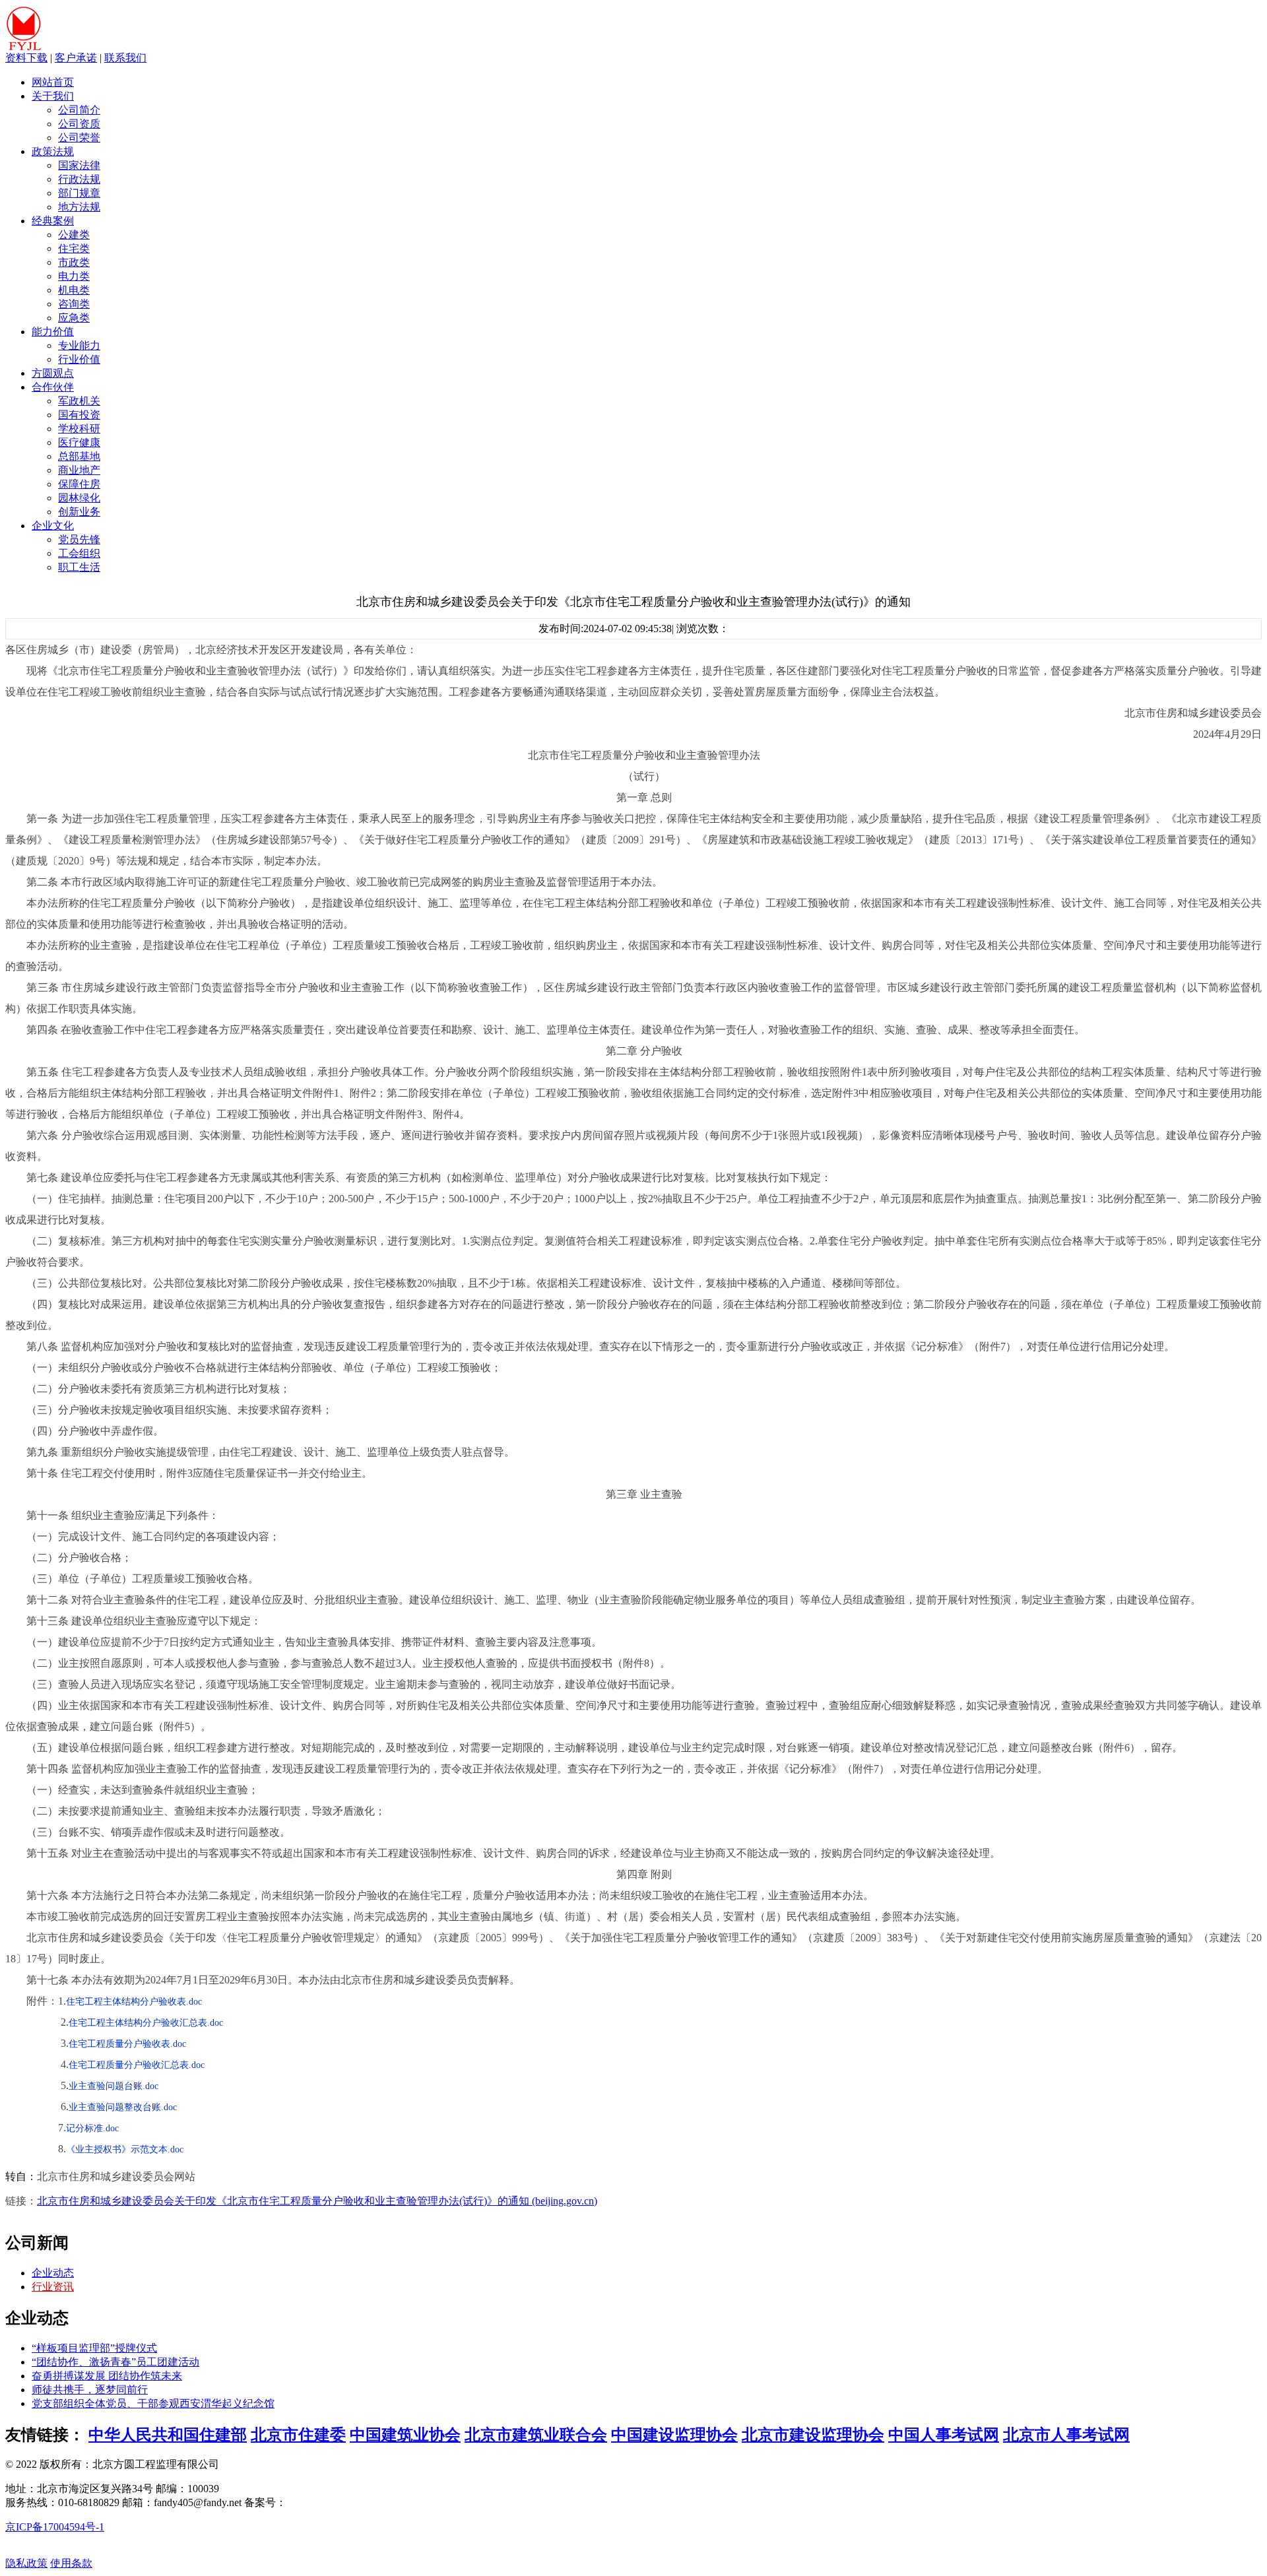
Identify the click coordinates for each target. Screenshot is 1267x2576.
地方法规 (79, 207)
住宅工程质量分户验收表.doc (127, 2044)
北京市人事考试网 (1066, 2435)
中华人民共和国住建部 (168, 2435)
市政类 (74, 262)
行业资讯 (53, 2287)
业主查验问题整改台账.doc (123, 2107)
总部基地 (79, 456)
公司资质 (79, 124)
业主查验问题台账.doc (114, 2086)
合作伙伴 (53, 387)
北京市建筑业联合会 (536, 2435)
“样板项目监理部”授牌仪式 (94, 2348)
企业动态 (53, 2273)
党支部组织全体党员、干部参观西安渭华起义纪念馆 (153, 2403)
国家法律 (79, 165)
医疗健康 (79, 442)
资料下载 (26, 58)
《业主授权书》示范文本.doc (125, 2149)
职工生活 (79, 567)
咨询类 (74, 304)
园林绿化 (79, 498)
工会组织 (79, 553)
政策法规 (53, 151)
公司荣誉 (79, 138)
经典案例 (53, 221)
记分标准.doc (92, 2128)
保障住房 (79, 484)
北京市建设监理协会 (813, 2435)
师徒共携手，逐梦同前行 (90, 2390)
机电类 (74, 290)
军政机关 (79, 401)
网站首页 (53, 82)
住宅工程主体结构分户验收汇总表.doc (146, 2023)
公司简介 (79, 110)
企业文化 (53, 526)
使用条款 (71, 2563)
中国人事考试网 (944, 2435)
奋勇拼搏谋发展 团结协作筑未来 (107, 2376)
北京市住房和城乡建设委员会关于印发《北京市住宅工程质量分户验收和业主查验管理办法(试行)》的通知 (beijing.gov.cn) (317, 2201)
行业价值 (79, 359)
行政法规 (79, 179)
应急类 (74, 318)
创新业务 (79, 512)
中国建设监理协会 (674, 2435)
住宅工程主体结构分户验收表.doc (134, 2002)
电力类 (74, 276)
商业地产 (79, 470)
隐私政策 (26, 2563)
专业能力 (79, 345)
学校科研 (79, 429)
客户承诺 (76, 58)
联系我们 (125, 58)
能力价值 (53, 332)
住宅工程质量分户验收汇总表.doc (137, 2065)
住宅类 (74, 248)
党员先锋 (79, 539)
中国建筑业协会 (405, 2435)
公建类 (74, 235)
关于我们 (53, 96)
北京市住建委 (298, 2435)
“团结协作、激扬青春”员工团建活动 (115, 2362)
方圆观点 (53, 373)
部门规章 (79, 193)
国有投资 (79, 415)
